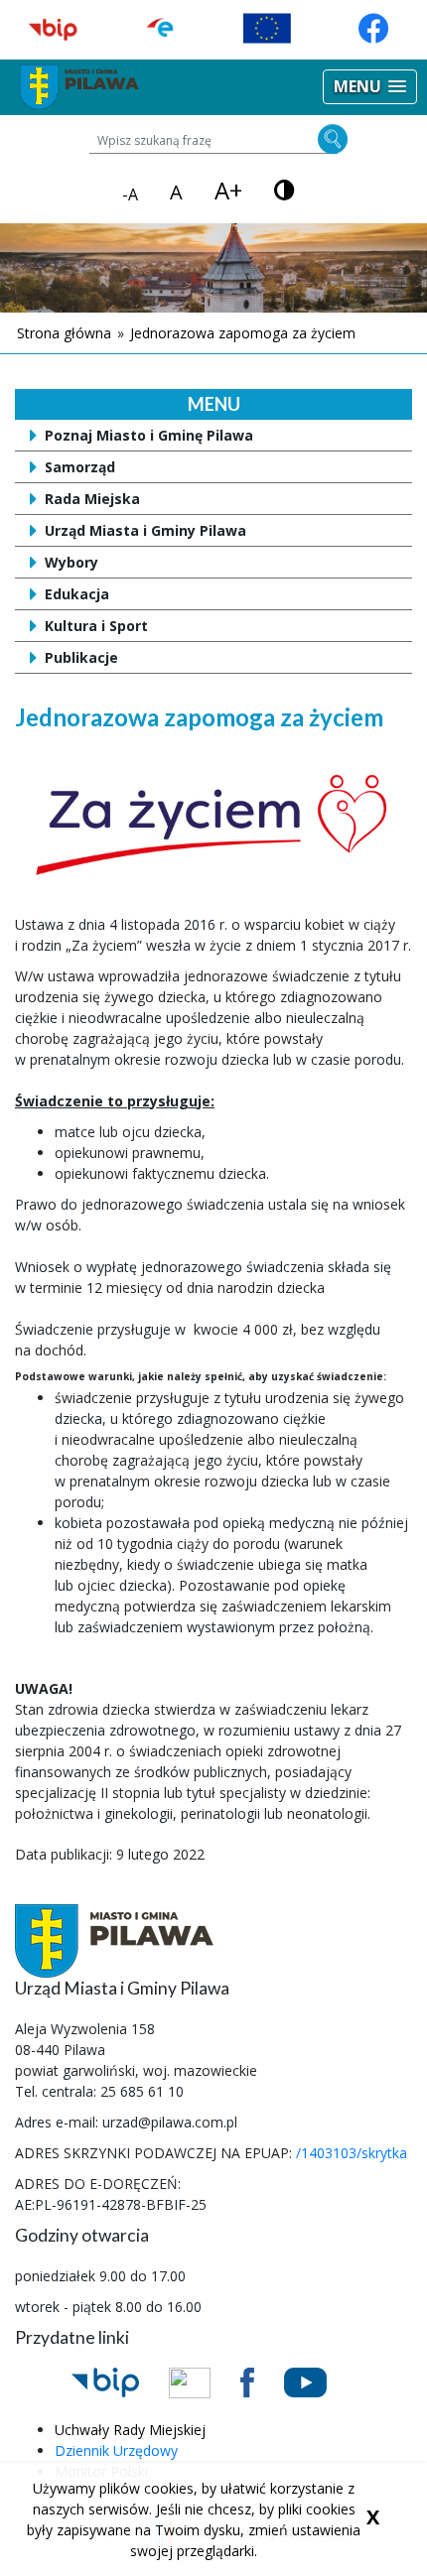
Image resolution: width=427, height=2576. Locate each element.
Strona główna (64, 333)
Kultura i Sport (96, 626)
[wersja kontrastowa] (285, 190)
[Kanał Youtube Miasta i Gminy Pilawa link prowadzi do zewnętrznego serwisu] (320, 2381)
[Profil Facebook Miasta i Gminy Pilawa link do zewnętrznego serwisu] (262, 2381)
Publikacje (81, 657)
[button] (370, 87)
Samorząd (80, 467)
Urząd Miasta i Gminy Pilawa (145, 530)
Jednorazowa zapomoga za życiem (243, 333)
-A (130, 194)
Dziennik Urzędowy (116, 2450)
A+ (228, 191)
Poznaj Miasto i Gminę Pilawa (149, 435)
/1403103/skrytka (352, 2153)
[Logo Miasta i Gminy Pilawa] (79, 85)
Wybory (71, 562)
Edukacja (77, 594)
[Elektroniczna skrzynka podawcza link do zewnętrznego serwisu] (205, 2382)
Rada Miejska (92, 499)
